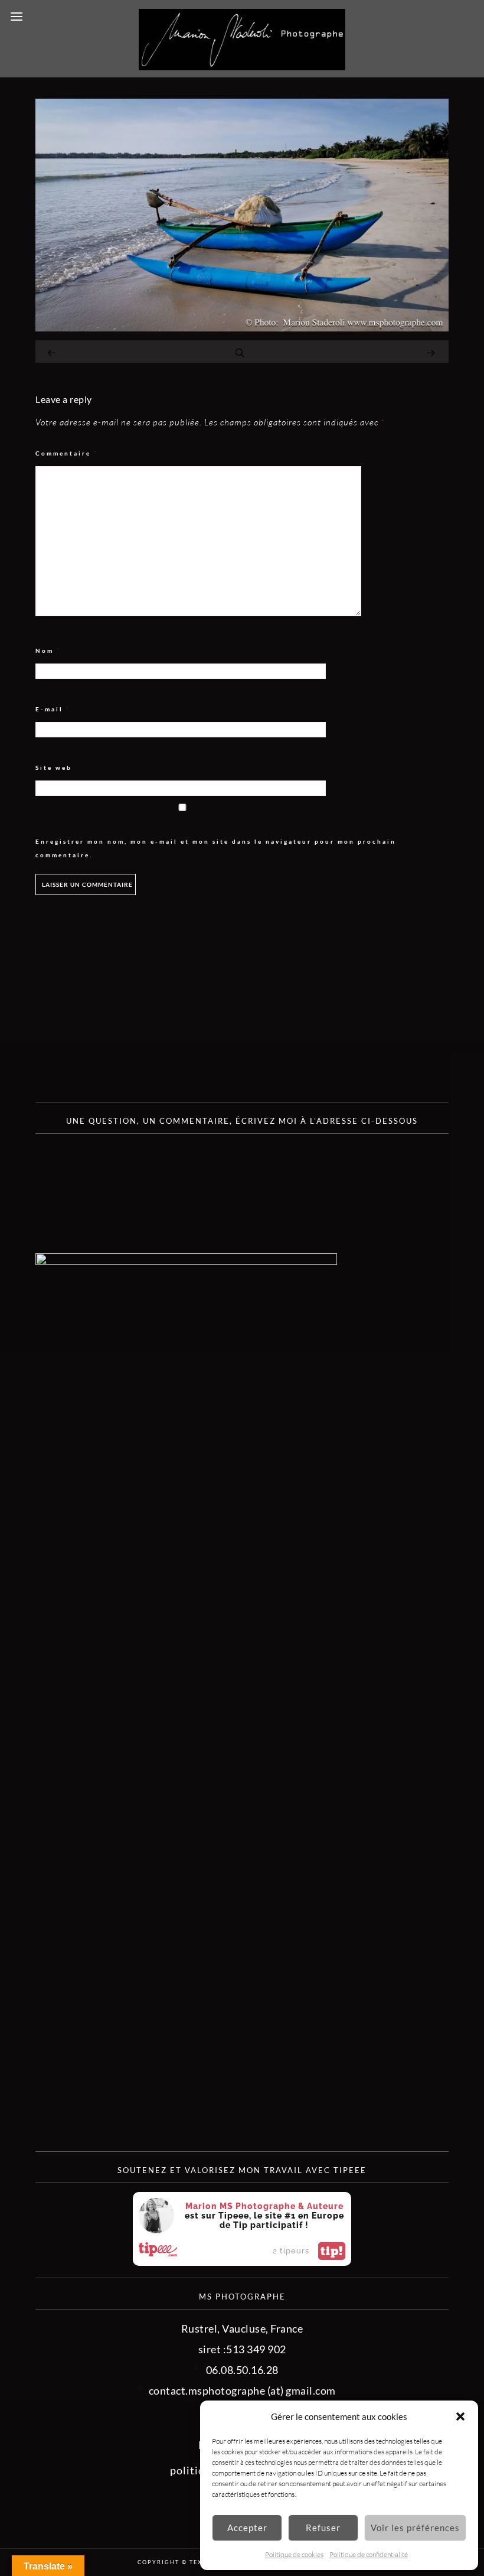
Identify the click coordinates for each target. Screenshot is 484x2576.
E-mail (53, 709)
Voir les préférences (415, 2528)
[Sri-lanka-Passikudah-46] (242, 327)
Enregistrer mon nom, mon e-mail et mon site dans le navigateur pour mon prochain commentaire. (216, 848)
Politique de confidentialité (369, 2554)
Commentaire (67, 453)
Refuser (323, 2528)
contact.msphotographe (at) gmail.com (242, 2390)
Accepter (247, 2528)
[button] (460, 2416)
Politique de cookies (294, 2554)
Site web (54, 767)
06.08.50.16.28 (242, 2370)
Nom (48, 651)
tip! (332, 2251)
